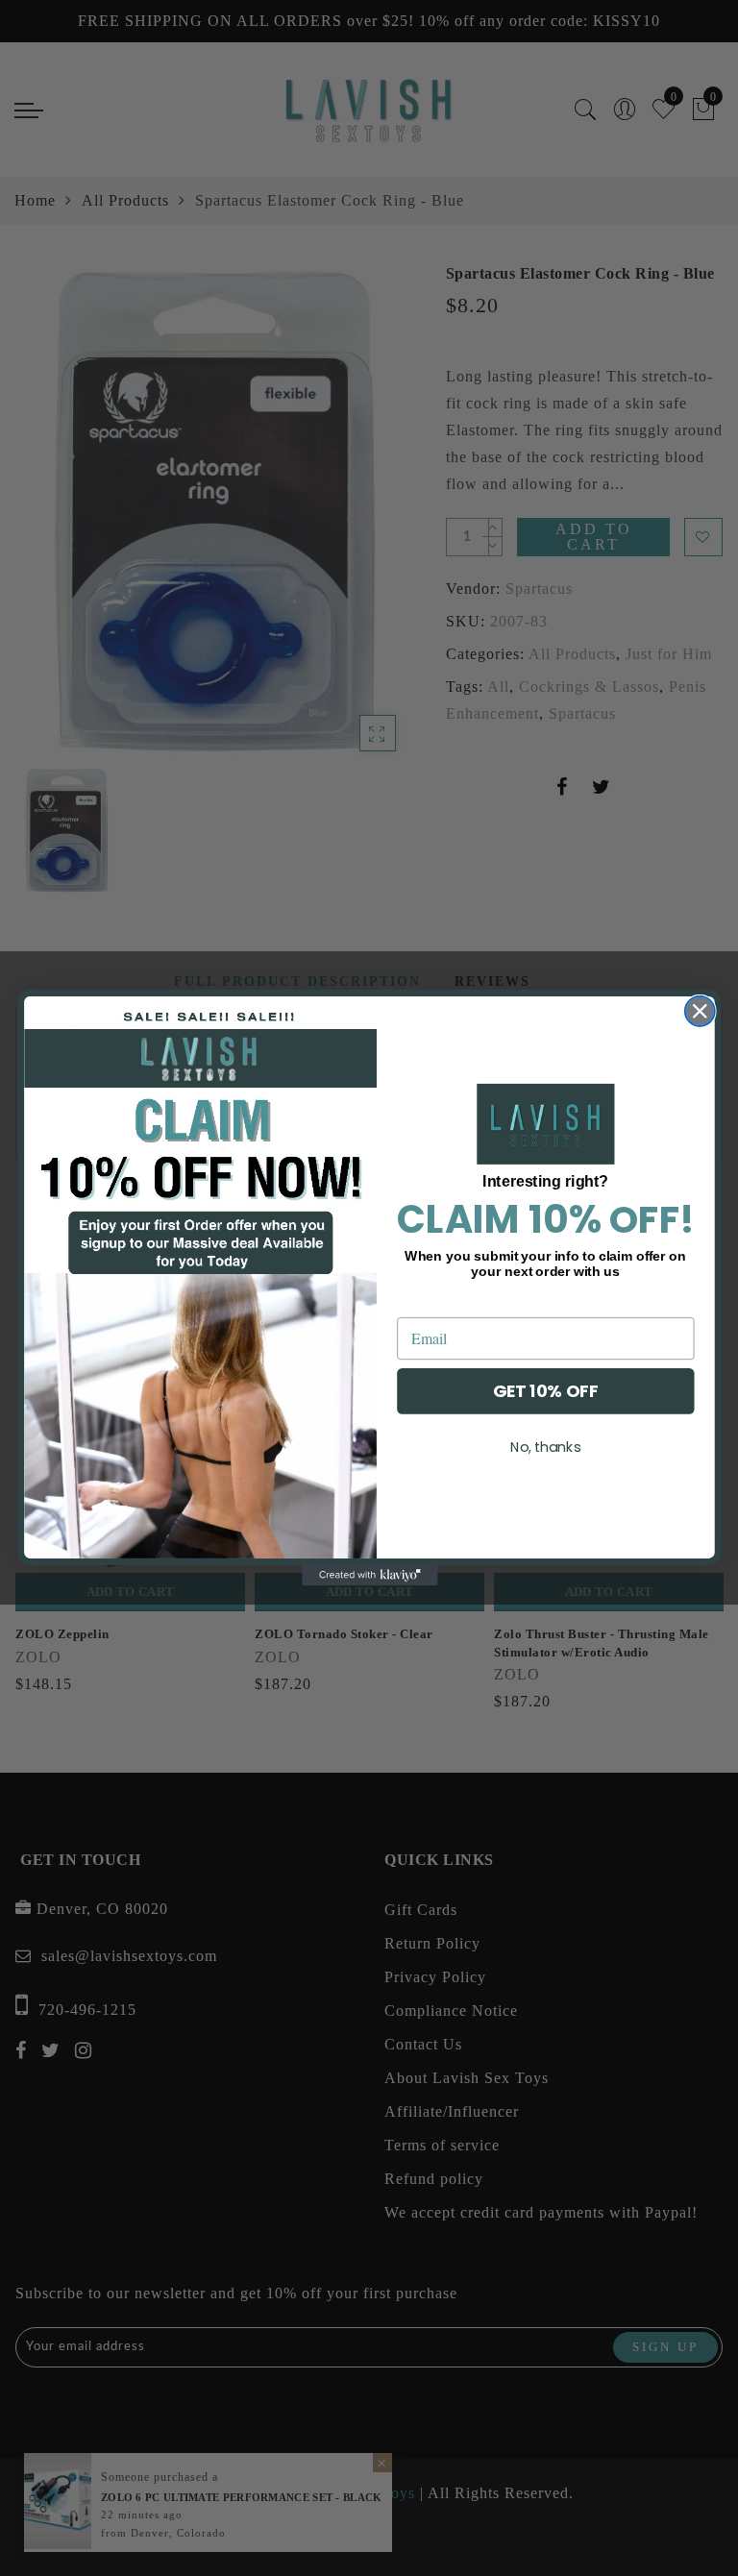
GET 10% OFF (545, 1392)
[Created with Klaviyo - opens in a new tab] (369, 1576)
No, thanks (545, 1447)
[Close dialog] (699, 1011)
